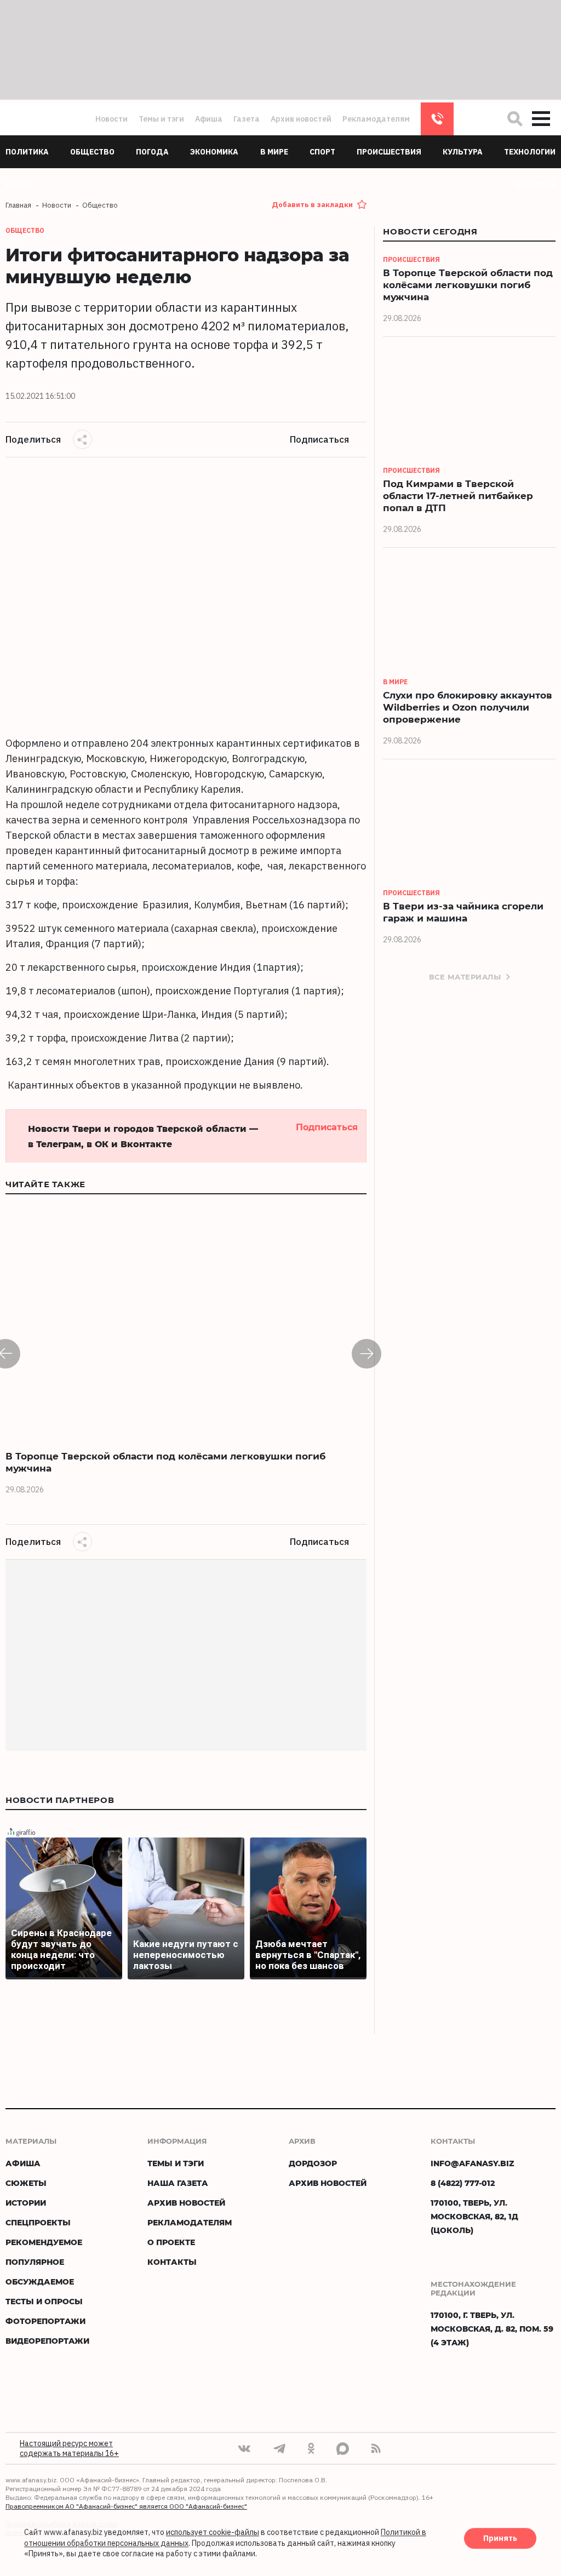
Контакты (172, 2262)
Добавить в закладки (312, 205)
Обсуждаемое (40, 2282)
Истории (26, 2203)
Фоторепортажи (45, 2321)
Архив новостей (301, 119)
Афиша (209, 119)
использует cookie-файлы (213, 2533)
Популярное (35, 2262)
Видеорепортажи (47, 2341)
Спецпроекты (38, 2222)
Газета (247, 119)
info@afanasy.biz (473, 2163)
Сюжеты (26, 2183)
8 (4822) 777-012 (437, 119)
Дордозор (313, 2163)
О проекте (171, 2242)
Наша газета (178, 2183)
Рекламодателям (376, 119)
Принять (500, 2539)
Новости (111, 119)
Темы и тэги (161, 119)
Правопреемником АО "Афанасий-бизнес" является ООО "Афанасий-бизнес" (126, 2506)
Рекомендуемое (44, 2242)
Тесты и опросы (44, 2301)
